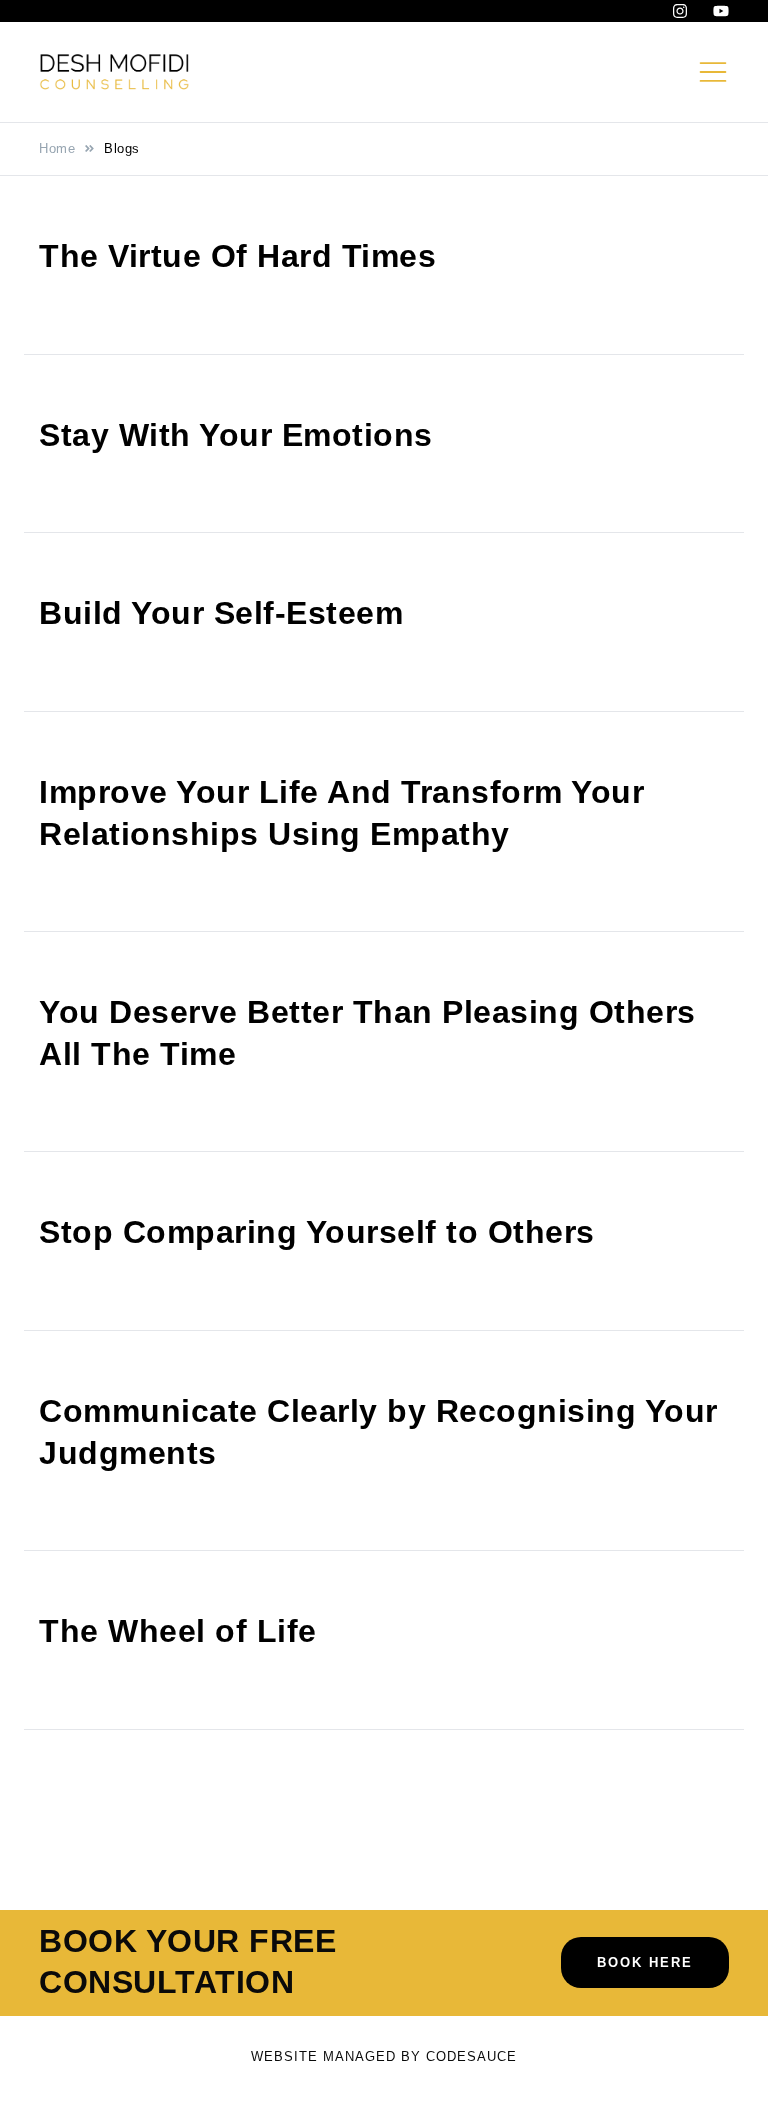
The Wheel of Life (178, 1631)
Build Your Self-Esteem (221, 613)
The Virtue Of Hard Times (237, 256)
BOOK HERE (645, 1962)
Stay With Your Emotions (236, 435)
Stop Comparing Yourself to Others (317, 1232)
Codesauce (471, 2056)
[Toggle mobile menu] (713, 72)
